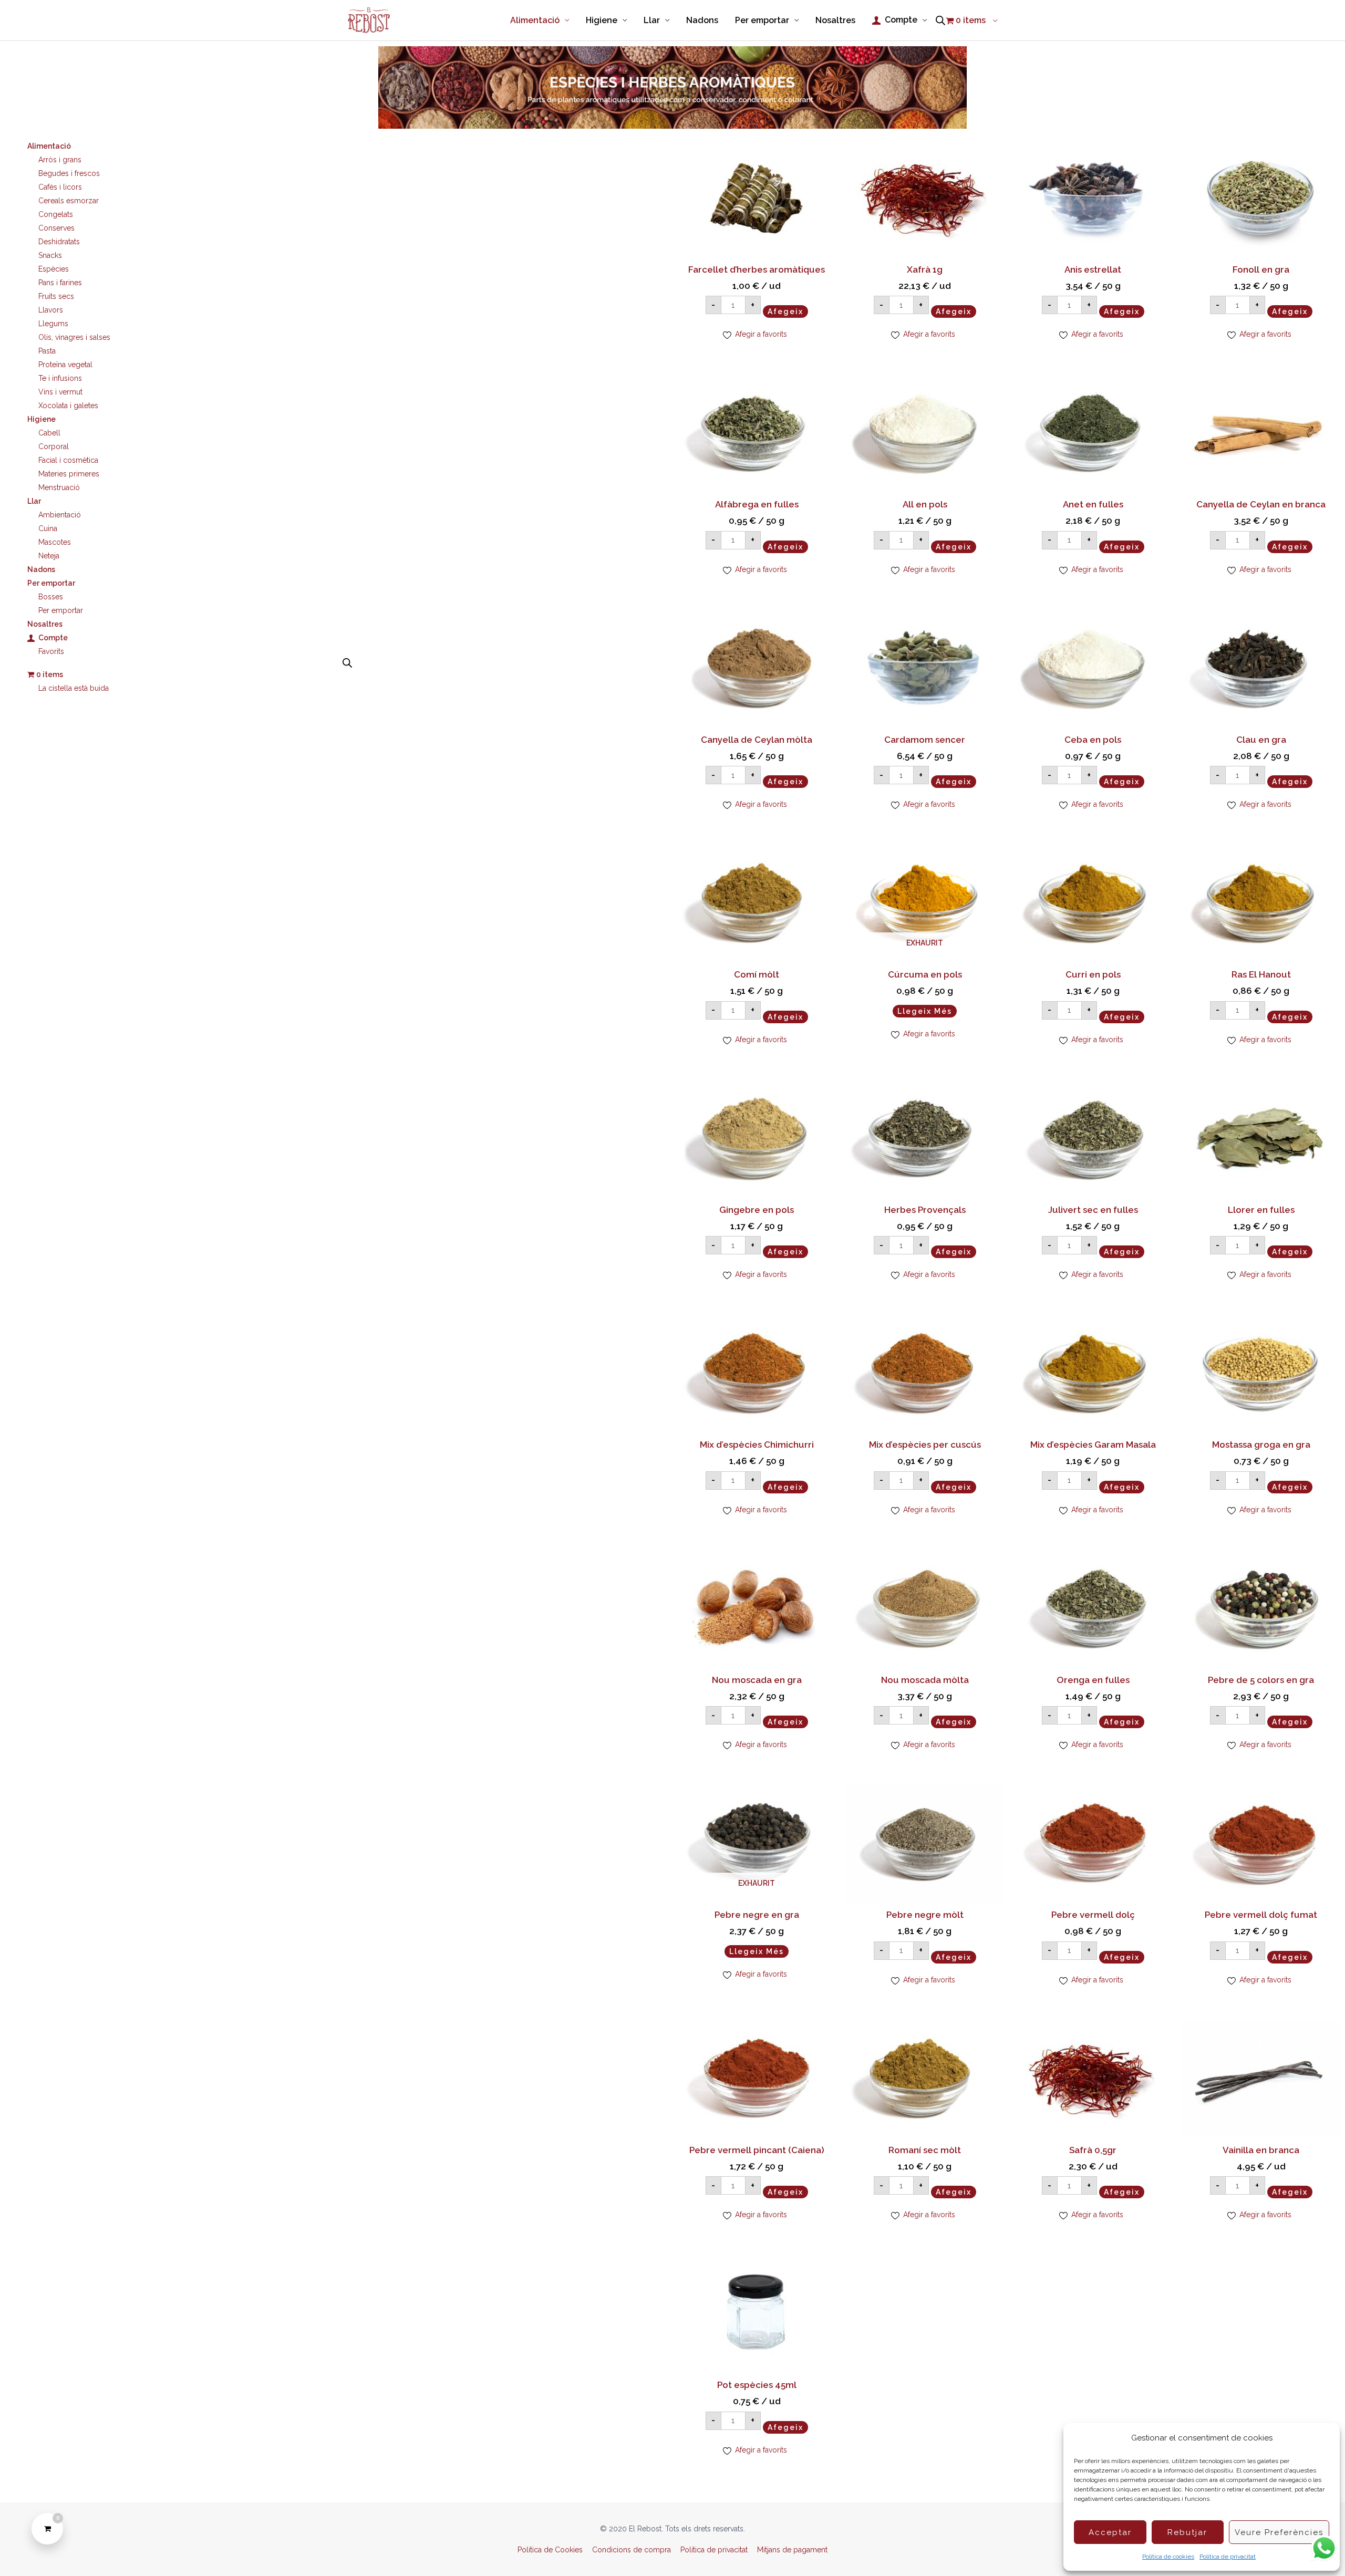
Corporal (54, 446)
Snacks (50, 255)
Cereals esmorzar (69, 201)
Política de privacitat (1228, 2557)
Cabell (49, 433)
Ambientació (60, 515)
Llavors (51, 310)
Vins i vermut (60, 392)
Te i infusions (60, 378)
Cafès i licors (60, 187)
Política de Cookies (550, 2550)
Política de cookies (1168, 2557)
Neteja (49, 556)
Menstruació (59, 487)
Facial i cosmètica (68, 460)
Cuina (48, 528)
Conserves (56, 228)
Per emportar (61, 610)
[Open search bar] (940, 20)
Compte (53, 638)
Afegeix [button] (785, 311)
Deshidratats (59, 242)
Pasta (47, 351)
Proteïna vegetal (65, 365)
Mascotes (55, 542)
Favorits (51, 651)
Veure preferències (1279, 2532)
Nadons (41, 569)
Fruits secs (56, 296)
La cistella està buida (74, 688)
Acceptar (1110, 2532)
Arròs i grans (60, 160)
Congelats (56, 214)
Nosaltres (45, 624)
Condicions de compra (632, 2550)
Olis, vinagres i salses (74, 337)
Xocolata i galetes (68, 406)
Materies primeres (69, 474)
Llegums (53, 324)
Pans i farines (60, 283)
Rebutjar (1187, 2532)
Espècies (54, 269)
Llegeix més (925, 1011)
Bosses (51, 597)
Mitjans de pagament (792, 2550)
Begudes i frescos (69, 173)
